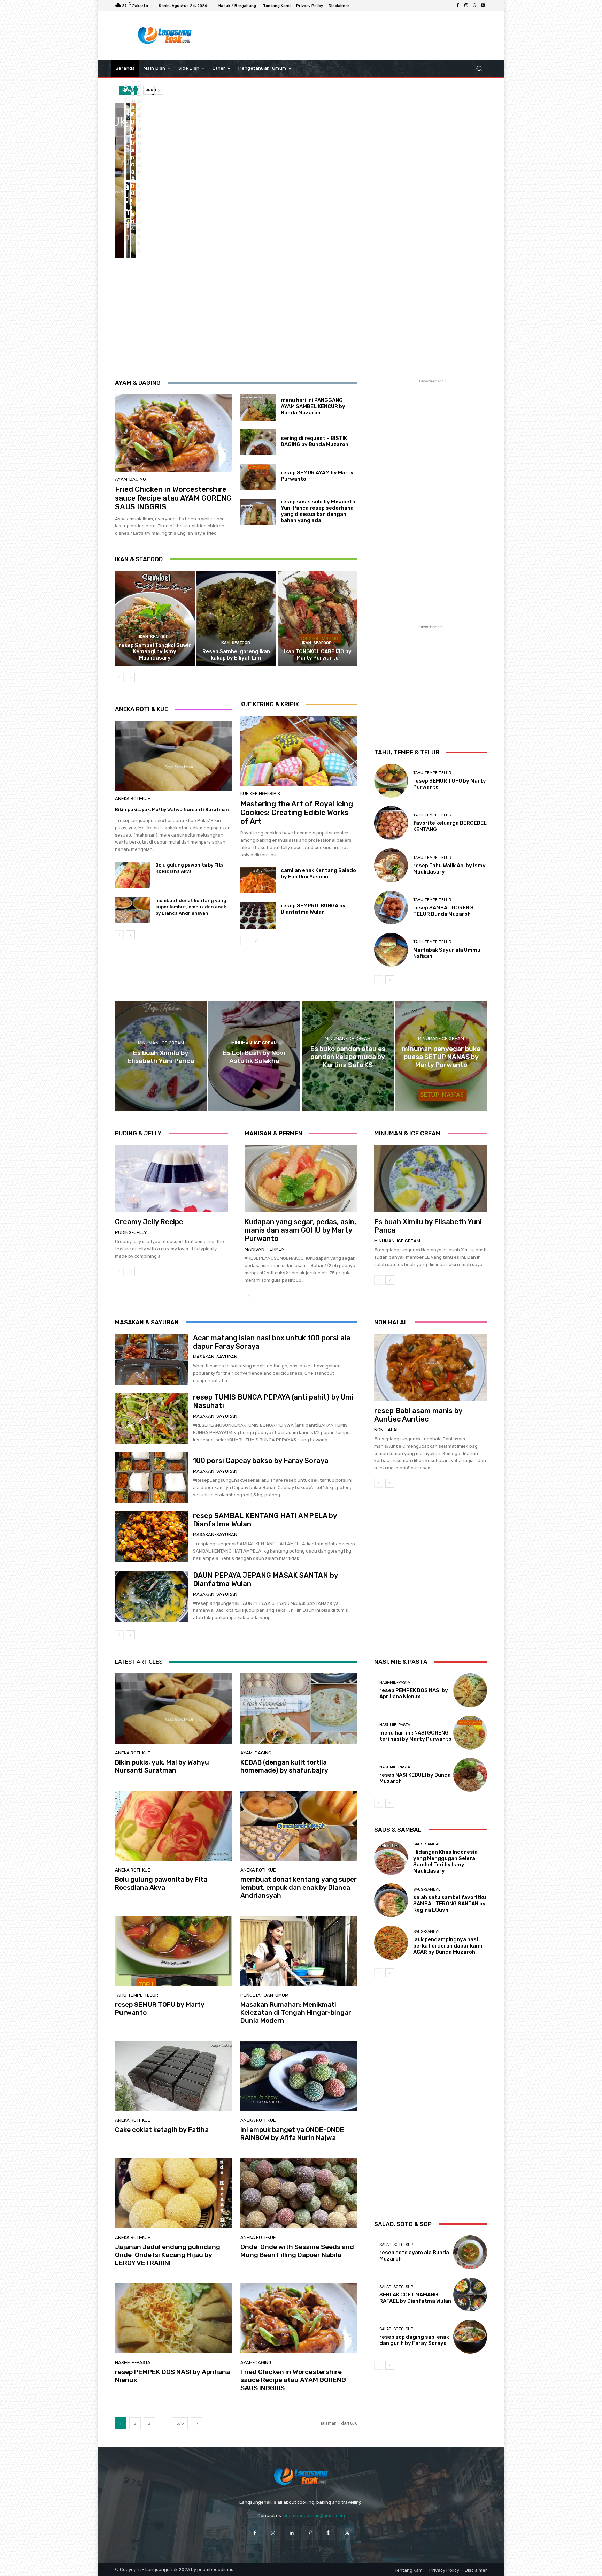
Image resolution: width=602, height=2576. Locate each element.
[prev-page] (119, 678)
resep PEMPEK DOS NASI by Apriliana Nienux (172, 2376)
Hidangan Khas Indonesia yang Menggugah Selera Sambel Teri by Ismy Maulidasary (445, 1861)
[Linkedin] (292, 2533)
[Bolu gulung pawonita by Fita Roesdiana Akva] (133, 142)
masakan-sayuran (215, 1357)
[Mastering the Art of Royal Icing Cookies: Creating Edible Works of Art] (299, 751)
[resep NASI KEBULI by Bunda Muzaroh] (470, 1775)
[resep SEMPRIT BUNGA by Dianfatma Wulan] (258, 916)
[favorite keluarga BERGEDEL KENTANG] (391, 823)
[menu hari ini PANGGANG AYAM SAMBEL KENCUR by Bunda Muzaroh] (258, 407)
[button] (479, 68)
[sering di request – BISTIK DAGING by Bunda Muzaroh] (258, 442)
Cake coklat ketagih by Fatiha (162, 2130)
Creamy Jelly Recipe (149, 1222)
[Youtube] (483, 6)
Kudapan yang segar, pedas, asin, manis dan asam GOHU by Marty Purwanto (300, 1230)
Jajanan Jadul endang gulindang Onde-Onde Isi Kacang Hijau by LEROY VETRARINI (168, 2255)
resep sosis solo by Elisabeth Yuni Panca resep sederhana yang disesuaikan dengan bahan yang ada (318, 511)
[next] (159, 90)
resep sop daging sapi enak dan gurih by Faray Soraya (414, 2340)
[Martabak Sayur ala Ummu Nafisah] (391, 950)
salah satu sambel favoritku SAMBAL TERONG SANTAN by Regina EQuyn (450, 1904)
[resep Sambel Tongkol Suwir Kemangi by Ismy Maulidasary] (155, 618)
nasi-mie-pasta (133, 2362)
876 (180, 2423)
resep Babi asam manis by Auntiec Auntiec (418, 1415)
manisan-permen (265, 1249)
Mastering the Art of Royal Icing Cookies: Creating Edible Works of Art (297, 812)
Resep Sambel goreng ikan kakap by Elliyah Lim (236, 655)
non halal (387, 1430)
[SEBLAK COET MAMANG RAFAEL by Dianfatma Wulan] (470, 2295)
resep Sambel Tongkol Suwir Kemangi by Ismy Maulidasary (155, 651)
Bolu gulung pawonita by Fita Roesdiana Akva (161, 1883)
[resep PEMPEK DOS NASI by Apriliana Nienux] (173, 2318)
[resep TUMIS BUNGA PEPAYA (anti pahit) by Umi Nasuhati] (151, 1418)
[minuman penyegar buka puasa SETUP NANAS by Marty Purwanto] (441, 1056)
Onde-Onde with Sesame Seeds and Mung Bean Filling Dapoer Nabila (297, 2251)
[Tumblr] (329, 2533)
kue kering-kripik (260, 794)
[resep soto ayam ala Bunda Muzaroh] (470, 2252)
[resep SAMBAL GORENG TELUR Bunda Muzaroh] (391, 908)
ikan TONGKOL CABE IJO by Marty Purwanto (318, 655)
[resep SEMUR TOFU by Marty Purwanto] (133, 220)
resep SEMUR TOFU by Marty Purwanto (160, 2009)
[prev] (148, 90)
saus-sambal (427, 1844)
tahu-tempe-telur (432, 773)
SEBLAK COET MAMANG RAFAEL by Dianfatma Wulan (415, 2298)
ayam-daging (130, 479)
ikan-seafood (154, 637)
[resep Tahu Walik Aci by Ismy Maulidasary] (391, 865)
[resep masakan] (165, 36)
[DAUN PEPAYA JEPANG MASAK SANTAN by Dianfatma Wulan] (151, 1596)
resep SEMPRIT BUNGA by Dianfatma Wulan (313, 909)
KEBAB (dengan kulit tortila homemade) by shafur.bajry (284, 1766)
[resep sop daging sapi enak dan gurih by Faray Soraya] (470, 2337)
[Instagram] (466, 6)
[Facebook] (458, 6)
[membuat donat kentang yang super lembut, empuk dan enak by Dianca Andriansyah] (128, 220)
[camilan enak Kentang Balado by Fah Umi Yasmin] (258, 881)
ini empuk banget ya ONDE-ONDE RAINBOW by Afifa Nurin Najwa (292, 2134)
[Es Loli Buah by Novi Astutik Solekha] (254, 1056)
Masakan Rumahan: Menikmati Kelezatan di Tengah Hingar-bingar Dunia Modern (296, 2013)
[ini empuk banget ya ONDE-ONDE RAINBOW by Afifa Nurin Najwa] (299, 2076)
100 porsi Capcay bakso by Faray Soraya (261, 1461)
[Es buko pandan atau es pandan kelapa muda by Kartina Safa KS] (348, 1056)
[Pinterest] (310, 2533)
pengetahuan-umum (264, 1995)
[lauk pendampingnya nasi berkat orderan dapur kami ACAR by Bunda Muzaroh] (391, 1942)
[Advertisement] (358, 36)
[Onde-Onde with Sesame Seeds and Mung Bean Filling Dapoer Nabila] (299, 2193)
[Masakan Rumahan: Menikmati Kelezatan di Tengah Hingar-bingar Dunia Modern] (299, 1951)
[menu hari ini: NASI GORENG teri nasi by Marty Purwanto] (470, 1733)
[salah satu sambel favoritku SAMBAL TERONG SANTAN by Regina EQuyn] (391, 1900)
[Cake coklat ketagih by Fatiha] (173, 2076)
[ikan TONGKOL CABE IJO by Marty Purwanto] (318, 618)
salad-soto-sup (396, 2245)
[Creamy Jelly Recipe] (171, 1179)
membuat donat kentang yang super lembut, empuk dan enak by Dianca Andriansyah (191, 907)
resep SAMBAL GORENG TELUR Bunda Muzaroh (443, 911)
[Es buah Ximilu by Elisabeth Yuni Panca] (161, 1056)
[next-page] (130, 678)
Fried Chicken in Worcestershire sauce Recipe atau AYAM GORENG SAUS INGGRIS (173, 498)
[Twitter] (347, 2533)
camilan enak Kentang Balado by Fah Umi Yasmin (318, 874)
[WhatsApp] (474, 6)
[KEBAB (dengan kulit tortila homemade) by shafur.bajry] (128, 142)
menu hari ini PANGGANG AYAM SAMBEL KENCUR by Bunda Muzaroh (313, 406)
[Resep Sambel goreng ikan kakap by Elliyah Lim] (236, 618)
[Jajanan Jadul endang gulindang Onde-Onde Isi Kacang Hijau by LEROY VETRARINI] (173, 2193)
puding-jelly (131, 1232)
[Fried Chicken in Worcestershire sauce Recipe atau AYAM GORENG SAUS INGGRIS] (173, 433)
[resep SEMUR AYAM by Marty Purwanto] (258, 477)
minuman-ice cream (161, 1043)
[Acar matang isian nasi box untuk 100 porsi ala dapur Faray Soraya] (151, 1359)
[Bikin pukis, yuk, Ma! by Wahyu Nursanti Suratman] (120, 181)
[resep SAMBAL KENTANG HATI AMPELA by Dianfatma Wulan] (151, 1537)
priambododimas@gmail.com (314, 2516)
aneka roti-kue (133, 798)
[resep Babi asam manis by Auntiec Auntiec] (431, 1367)
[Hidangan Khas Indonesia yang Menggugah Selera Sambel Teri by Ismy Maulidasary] (391, 1858)
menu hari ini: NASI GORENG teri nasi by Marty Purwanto (415, 1736)
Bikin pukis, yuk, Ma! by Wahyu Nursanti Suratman (172, 810)
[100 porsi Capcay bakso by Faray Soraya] (151, 1478)
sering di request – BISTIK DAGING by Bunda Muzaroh (315, 441)
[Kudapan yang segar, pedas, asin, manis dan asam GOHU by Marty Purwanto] (301, 1179)
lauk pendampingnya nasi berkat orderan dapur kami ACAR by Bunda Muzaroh (448, 1946)
